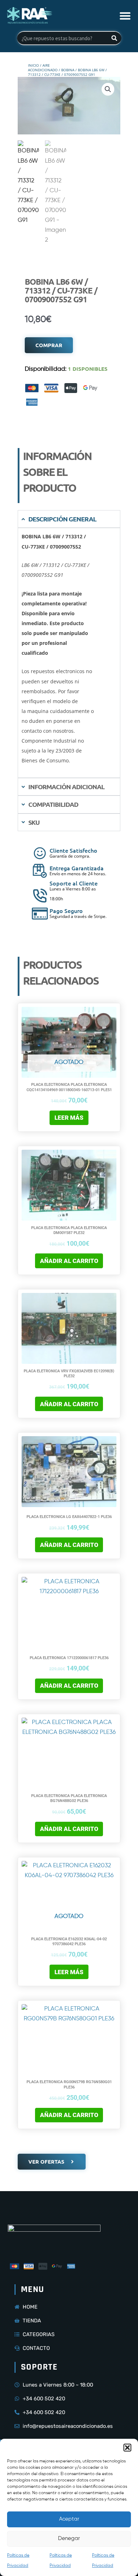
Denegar (69, 2538)
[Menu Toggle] (125, 16)
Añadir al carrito (69, 1261)
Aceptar (69, 2519)
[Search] (114, 38)
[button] (127, 2448)
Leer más (69, 1118)
